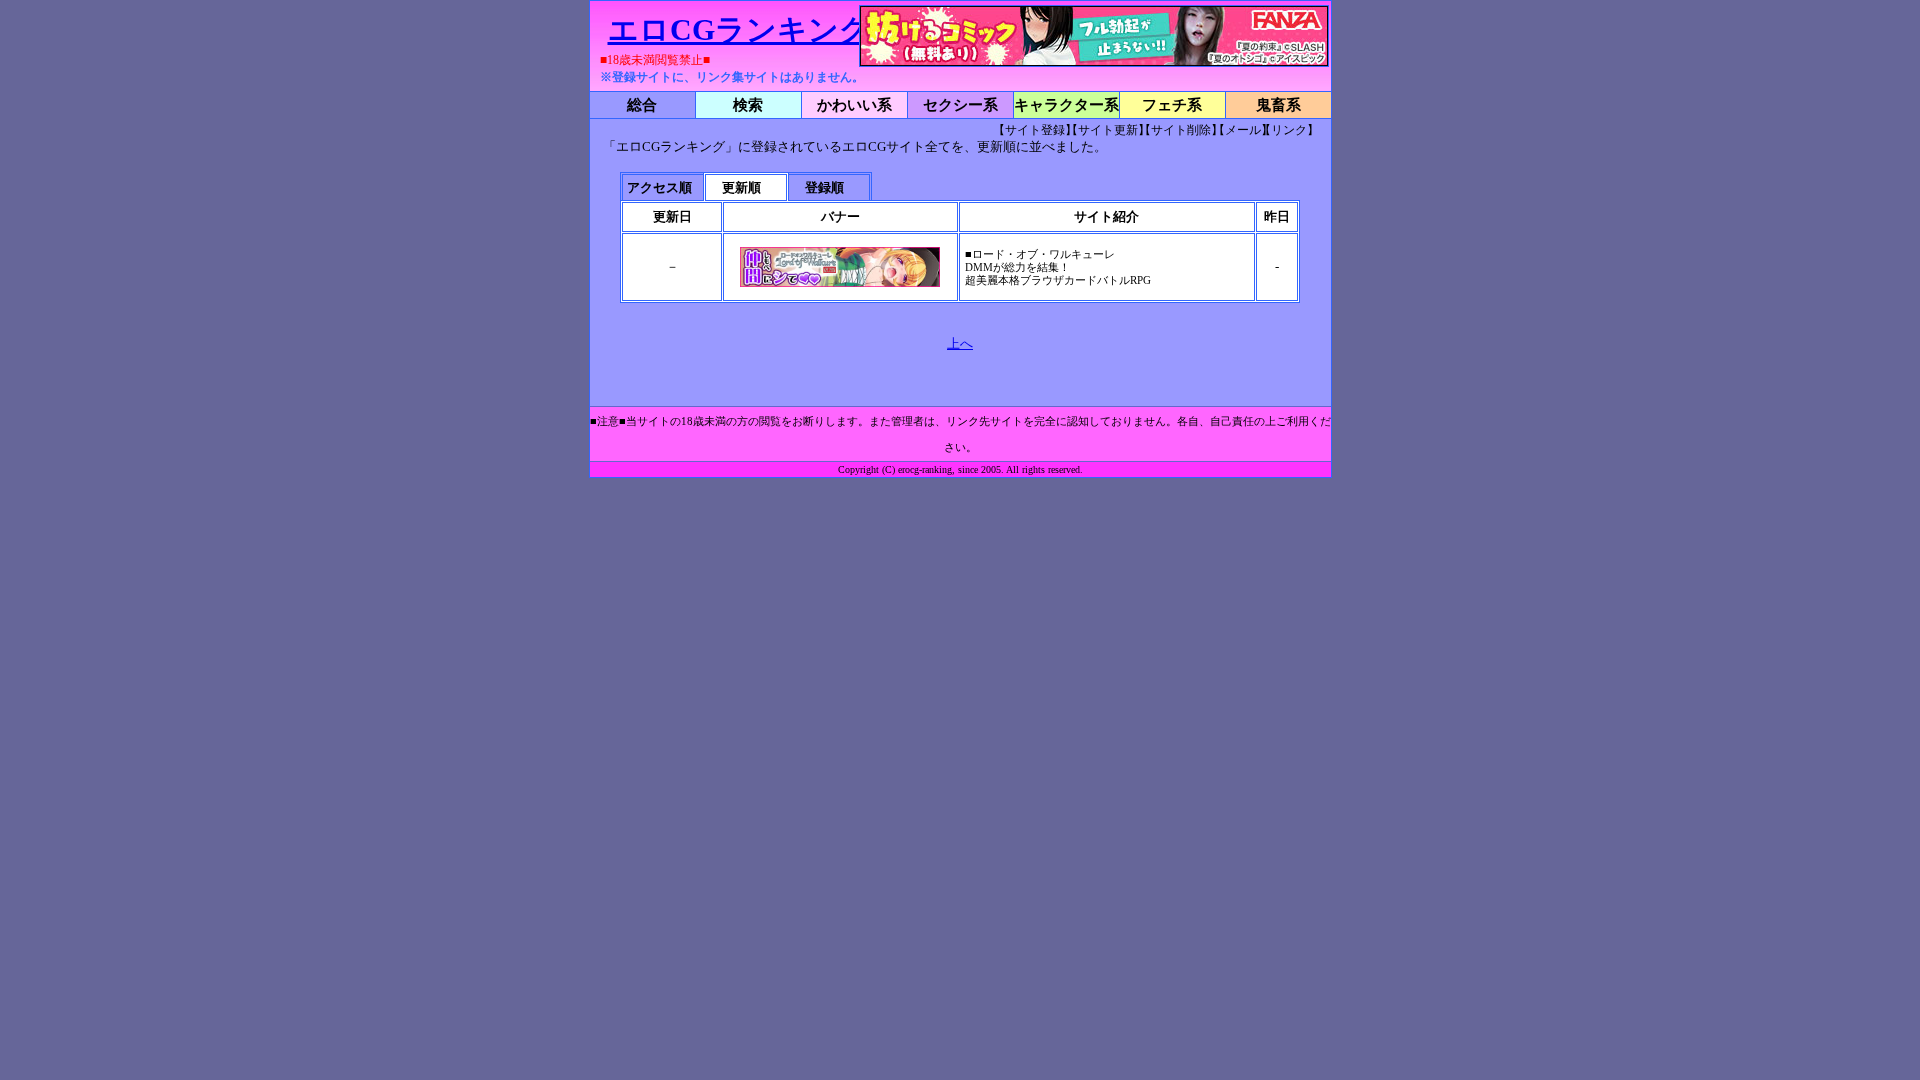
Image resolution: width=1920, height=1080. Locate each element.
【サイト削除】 (1181, 130)
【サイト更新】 (1108, 130)
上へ (960, 343)
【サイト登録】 (1035, 130)
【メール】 (1243, 130)
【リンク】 (1289, 130)
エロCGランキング (739, 29)
